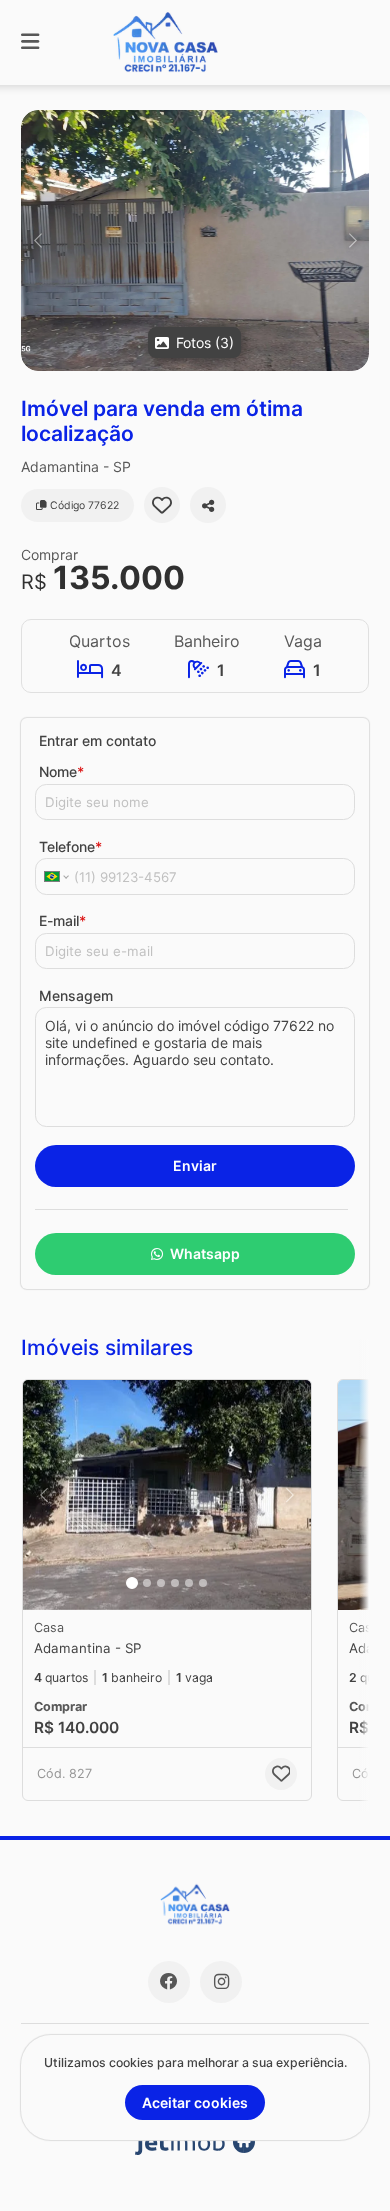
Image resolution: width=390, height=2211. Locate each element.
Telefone (70, 846)
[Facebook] (169, 1982)
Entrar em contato (97, 740)
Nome (61, 771)
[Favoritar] (162, 505)
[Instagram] (221, 1982)
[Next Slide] (352, 240)
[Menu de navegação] (30, 42)
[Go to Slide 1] (132, 1583)
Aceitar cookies (195, 2102)
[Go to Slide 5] (189, 1583)
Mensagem (76, 995)
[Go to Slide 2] (147, 1583)
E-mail (62, 920)
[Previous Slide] (37, 240)
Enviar (195, 1165)
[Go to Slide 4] (175, 1583)
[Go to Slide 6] (203, 1583)
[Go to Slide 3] (161, 1583)
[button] (195, 240)
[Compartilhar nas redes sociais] (208, 505)
